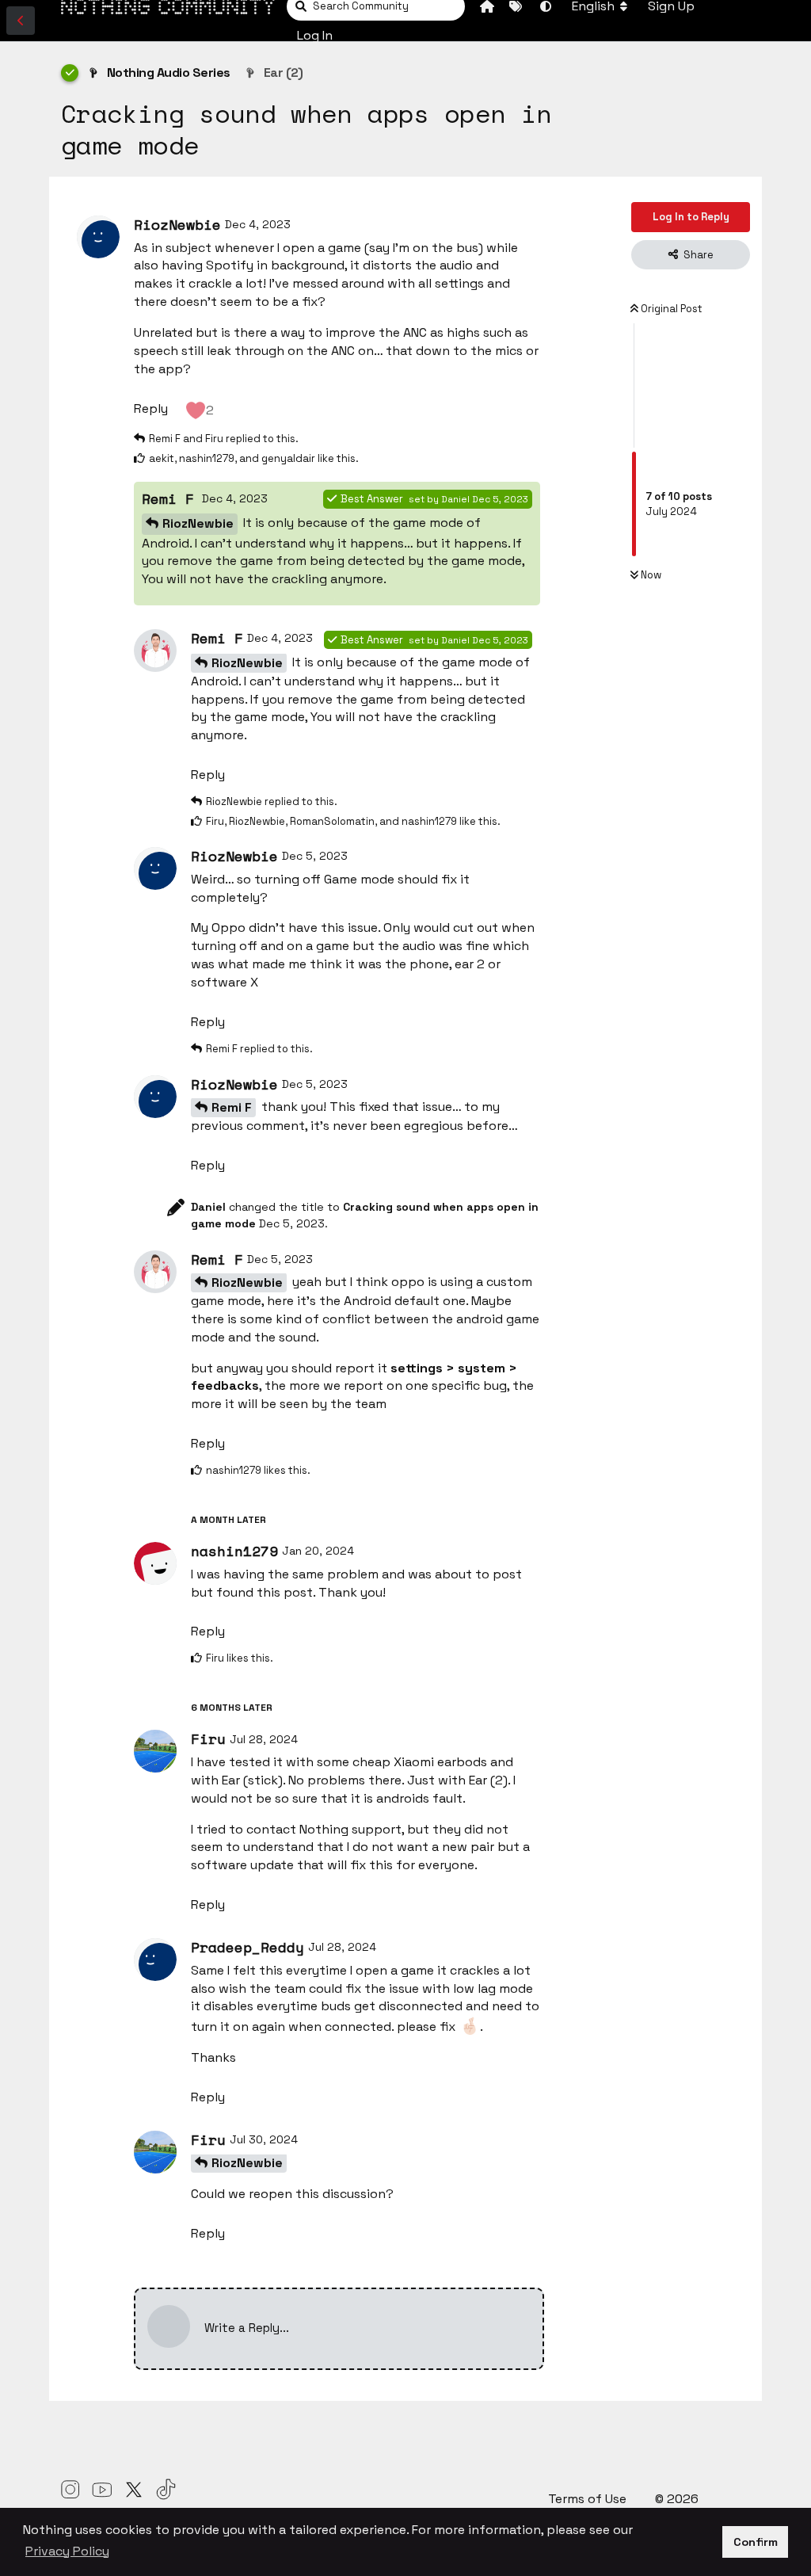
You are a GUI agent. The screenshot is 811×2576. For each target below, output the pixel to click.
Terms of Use (589, 2499)
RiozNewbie (198, 523)
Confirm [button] (756, 2542)
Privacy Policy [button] (67, 2551)
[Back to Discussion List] (21, 21)
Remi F (232, 1107)
